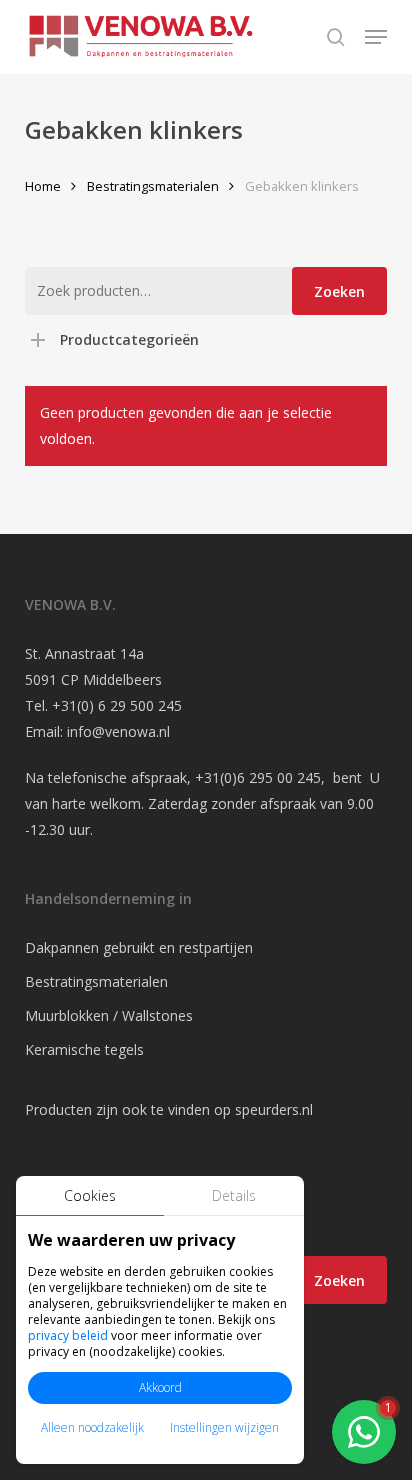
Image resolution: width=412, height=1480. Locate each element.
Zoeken (339, 291)
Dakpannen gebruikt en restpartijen (139, 947)
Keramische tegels (84, 1049)
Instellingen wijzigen (224, 1427)
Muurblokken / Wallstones (109, 1015)
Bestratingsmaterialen (153, 186)
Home (43, 186)
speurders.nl (274, 1109)
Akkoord (160, 1387)
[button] (376, 37)
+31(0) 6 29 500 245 (117, 705)
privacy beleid (68, 1335)
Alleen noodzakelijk (92, 1427)
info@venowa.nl (118, 731)
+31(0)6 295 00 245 (258, 777)
